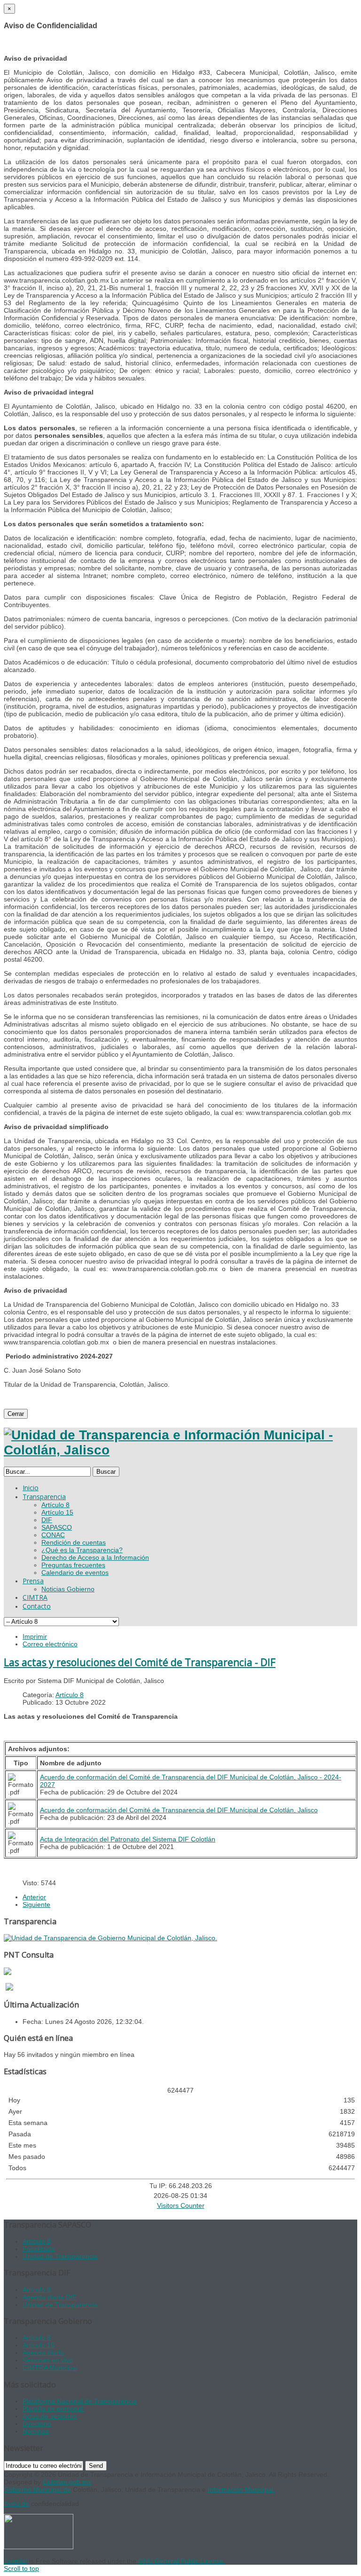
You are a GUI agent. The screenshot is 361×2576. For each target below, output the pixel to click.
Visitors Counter (181, 2205)
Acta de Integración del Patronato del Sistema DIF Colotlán (128, 1839)
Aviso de (16, 2504)
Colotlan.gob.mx (67, 2482)
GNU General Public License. (182, 2561)
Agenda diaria (43, 2353)
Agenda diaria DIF (50, 2297)
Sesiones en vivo (48, 2360)
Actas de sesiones (50, 2416)
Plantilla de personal (54, 2409)
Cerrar (16, 1414)
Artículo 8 (70, 1695)
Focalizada (39, 2249)
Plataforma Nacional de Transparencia (80, 2401)
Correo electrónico (50, 1644)
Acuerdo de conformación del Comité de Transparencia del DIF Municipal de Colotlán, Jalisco (179, 1810)
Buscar (106, 1472)
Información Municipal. (241, 2489)
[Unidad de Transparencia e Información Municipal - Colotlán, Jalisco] (180, 1450)
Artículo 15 (39, 2345)
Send (96, 2466)
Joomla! (16, 2561)
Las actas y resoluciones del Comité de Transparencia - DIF (140, 1662)
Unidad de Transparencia (60, 2256)
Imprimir (35, 1636)
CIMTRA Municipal (50, 2368)
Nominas (36, 2431)
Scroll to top (21, 2568)
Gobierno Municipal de (37, 2489)
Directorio (37, 2424)
